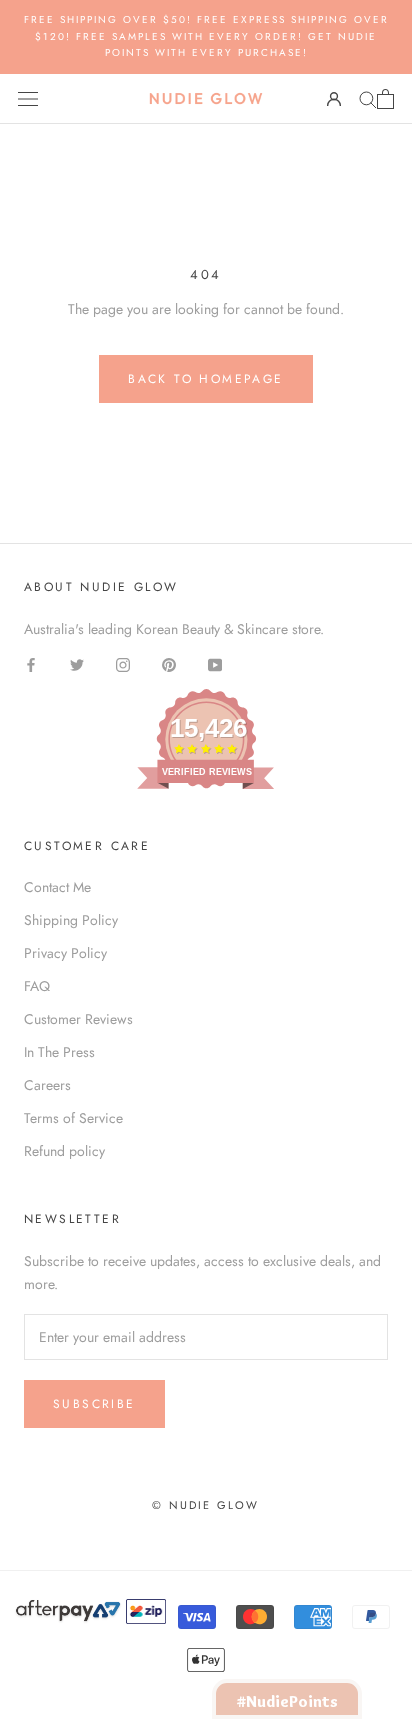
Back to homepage (205, 379)
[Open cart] (385, 99)
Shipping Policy (71, 920)
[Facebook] (31, 663)
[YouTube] (215, 663)
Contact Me (57, 887)
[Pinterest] (169, 663)
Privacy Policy (65, 953)
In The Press (59, 1052)
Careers (47, 1085)
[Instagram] (123, 663)
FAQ (37, 986)
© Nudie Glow (205, 1505)
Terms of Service (73, 1118)
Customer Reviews (78, 1019)
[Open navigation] (28, 99)
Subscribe (94, 1404)
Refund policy (64, 1151)
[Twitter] (77, 663)
